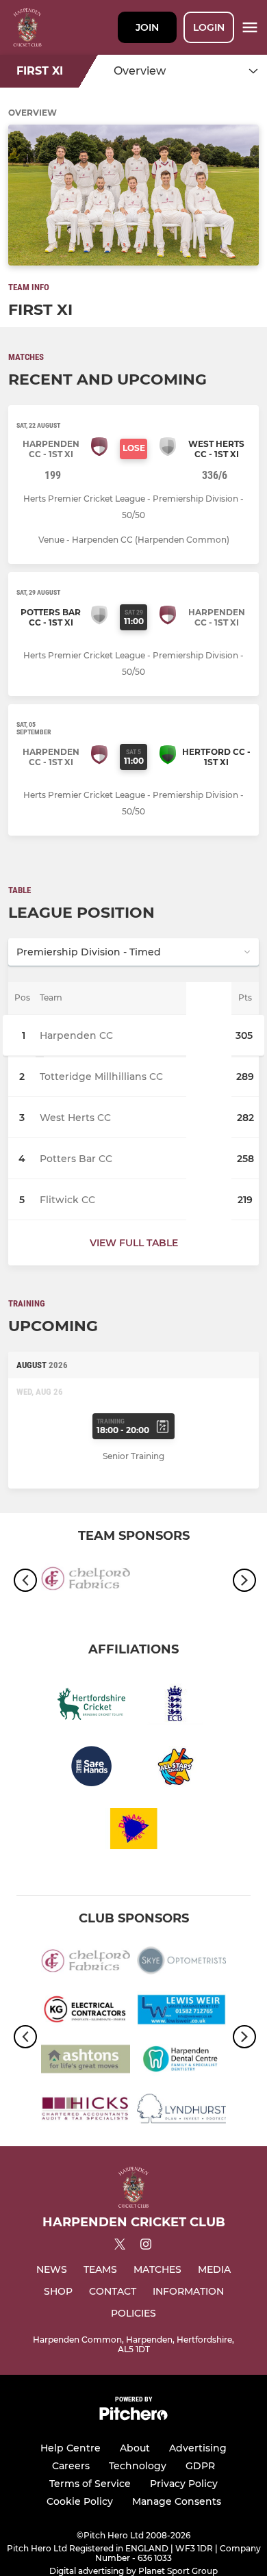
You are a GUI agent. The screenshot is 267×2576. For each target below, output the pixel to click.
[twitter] (120, 2246)
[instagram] (146, 2246)
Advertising (198, 2448)
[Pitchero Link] (133, 2417)
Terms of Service (90, 2484)
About (135, 2448)
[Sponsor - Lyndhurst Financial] (181, 2111)
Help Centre (71, 2448)
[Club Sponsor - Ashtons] (86, 2061)
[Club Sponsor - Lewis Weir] (181, 2012)
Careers (71, 2466)
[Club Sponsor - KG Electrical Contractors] (86, 2012)
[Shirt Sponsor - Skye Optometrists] (181, 1963)
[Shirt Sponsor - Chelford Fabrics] (86, 1580)
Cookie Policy (80, 2501)
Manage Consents (177, 2501)
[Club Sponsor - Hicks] (86, 2111)
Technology (138, 2466)
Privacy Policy (184, 2484)
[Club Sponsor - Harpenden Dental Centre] (181, 2061)
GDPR (200, 2466)
